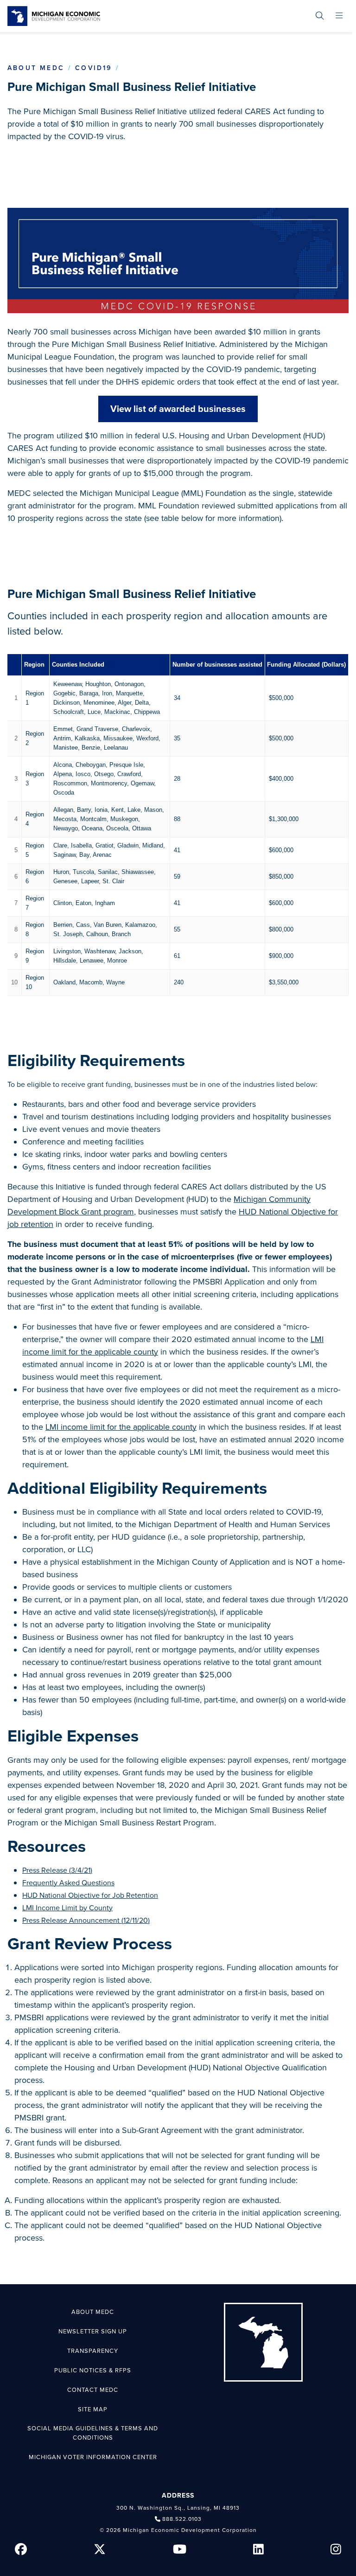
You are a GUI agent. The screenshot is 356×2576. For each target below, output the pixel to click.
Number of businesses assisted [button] (217, 665)
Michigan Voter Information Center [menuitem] (93, 2457)
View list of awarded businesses (178, 409)
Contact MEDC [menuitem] (93, 2390)
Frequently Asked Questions (68, 1883)
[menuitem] (320, 16)
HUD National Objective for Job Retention (90, 1895)
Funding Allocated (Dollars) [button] (306, 665)
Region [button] (34, 665)
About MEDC (36, 68)
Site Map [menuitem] (93, 2409)
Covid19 (93, 68)
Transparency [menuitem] (93, 2351)
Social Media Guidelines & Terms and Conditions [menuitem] (93, 2433)
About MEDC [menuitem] (93, 2312)
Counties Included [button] (78, 665)
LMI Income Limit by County (67, 1908)
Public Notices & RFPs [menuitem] (93, 2370)
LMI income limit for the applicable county (121, 1427)
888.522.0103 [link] (182, 2519)
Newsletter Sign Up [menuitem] (93, 2332)
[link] (54, 16)
